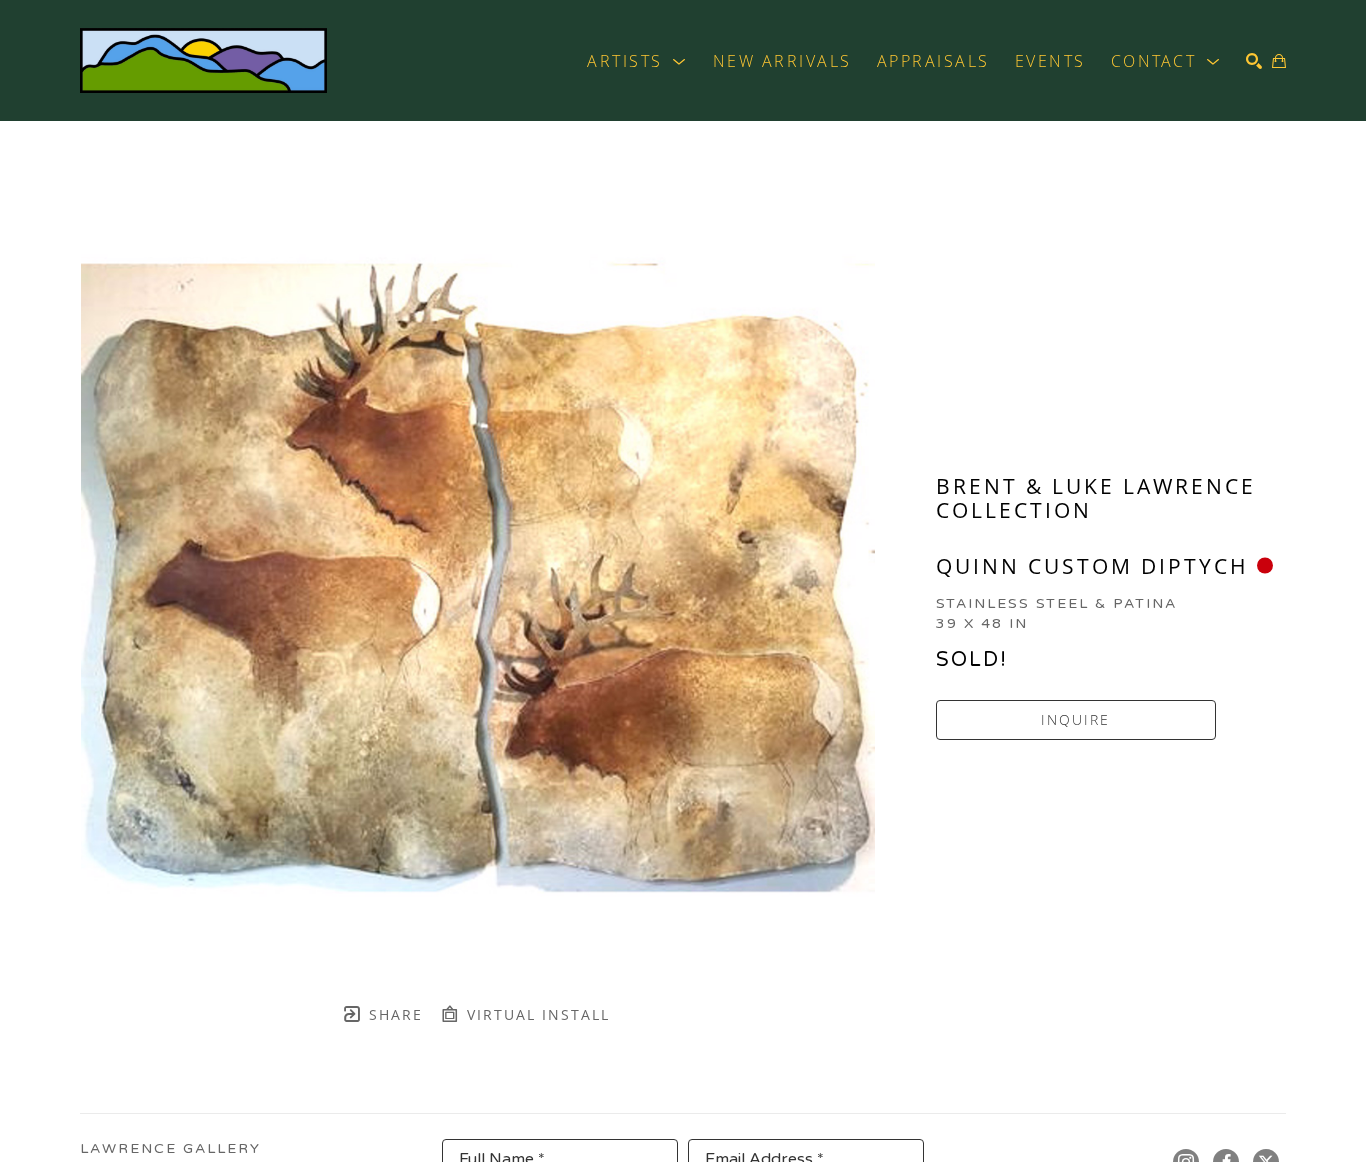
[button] (637, 61)
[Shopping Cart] (1279, 61)
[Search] (1254, 61)
